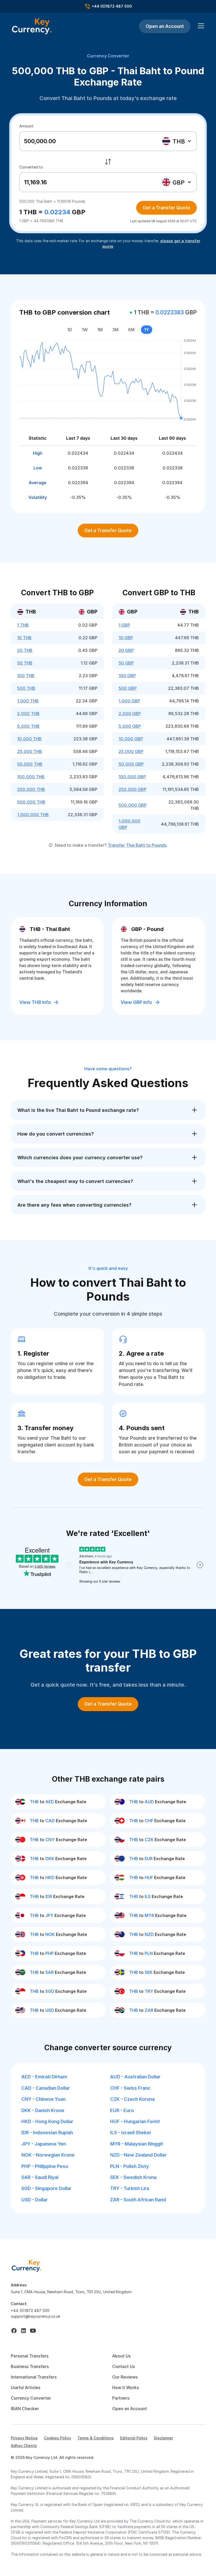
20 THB (25, 650)
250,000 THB (31, 789)
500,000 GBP (133, 805)
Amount (26, 126)
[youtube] (33, 2331)
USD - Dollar (35, 2200)
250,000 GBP (132, 789)
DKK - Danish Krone (43, 2110)
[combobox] (177, 141)
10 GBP (126, 638)
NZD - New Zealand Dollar (138, 2155)
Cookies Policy (58, 2438)
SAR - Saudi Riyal (40, 2177)
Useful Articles (26, 2387)
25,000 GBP (131, 751)
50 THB (25, 663)
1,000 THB (28, 701)
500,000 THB (31, 802)
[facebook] (14, 2331)
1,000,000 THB (33, 815)
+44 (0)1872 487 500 (30, 2310)
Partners (121, 2398)
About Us (121, 2356)
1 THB (23, 625)
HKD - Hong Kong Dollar (47, 2121)
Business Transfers (30, 2366)
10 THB (24, 638)
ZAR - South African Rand (138, 2200)
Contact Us (124, 2366)
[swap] (108, 162)
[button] (200, 26)
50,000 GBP (131, 764)
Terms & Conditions (96, 2438)
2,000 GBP (130, 714)
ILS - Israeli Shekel (130, 2132)
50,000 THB (30, 764)
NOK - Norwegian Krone (48, 2155)
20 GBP (126, 650)
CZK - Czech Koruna (132, 2099)
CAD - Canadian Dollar (46, 2088)
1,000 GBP (129, 701)
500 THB (26, 688)
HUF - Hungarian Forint (135, 2121)
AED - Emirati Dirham (44, 2077)
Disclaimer (163, 2438)
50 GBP (126, 663)
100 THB (26, 676)
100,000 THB (31, 777)
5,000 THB (28, 726)
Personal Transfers (30, 2356)
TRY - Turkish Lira (130, 2188)
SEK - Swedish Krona (133, 2177)
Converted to (31, 167)
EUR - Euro (122, 2110)
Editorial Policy (134, 2438)
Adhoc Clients (24, 2446)
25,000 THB (30, 751)
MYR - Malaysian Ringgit (137, 2144)
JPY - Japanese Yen (44, 2144)
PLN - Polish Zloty (129, 2166)
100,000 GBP (132, 777)
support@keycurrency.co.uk (36, 2316)
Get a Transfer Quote (166, 208)
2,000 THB (28, 714)
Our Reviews (125, 2377)
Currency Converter (108, 56)
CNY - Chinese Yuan (43, 2099)
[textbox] (176, 141)
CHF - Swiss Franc (130, 2088)
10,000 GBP (131, 739)
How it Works (126, 2387)
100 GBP (127, 676)
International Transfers (34, 2377)
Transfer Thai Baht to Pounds (137, 845)
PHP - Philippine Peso (45, 2166)
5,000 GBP (130, 726)
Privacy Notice (24, 2438)
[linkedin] (23, 2331)
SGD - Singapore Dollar (46, 2188)
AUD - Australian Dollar (135, 2077)
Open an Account (165, 26)
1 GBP (124, 625)
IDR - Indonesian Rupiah (47, 2132)
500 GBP (128, 688)
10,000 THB (29, 739)
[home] (27, 2265)
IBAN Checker (25, 2409)
